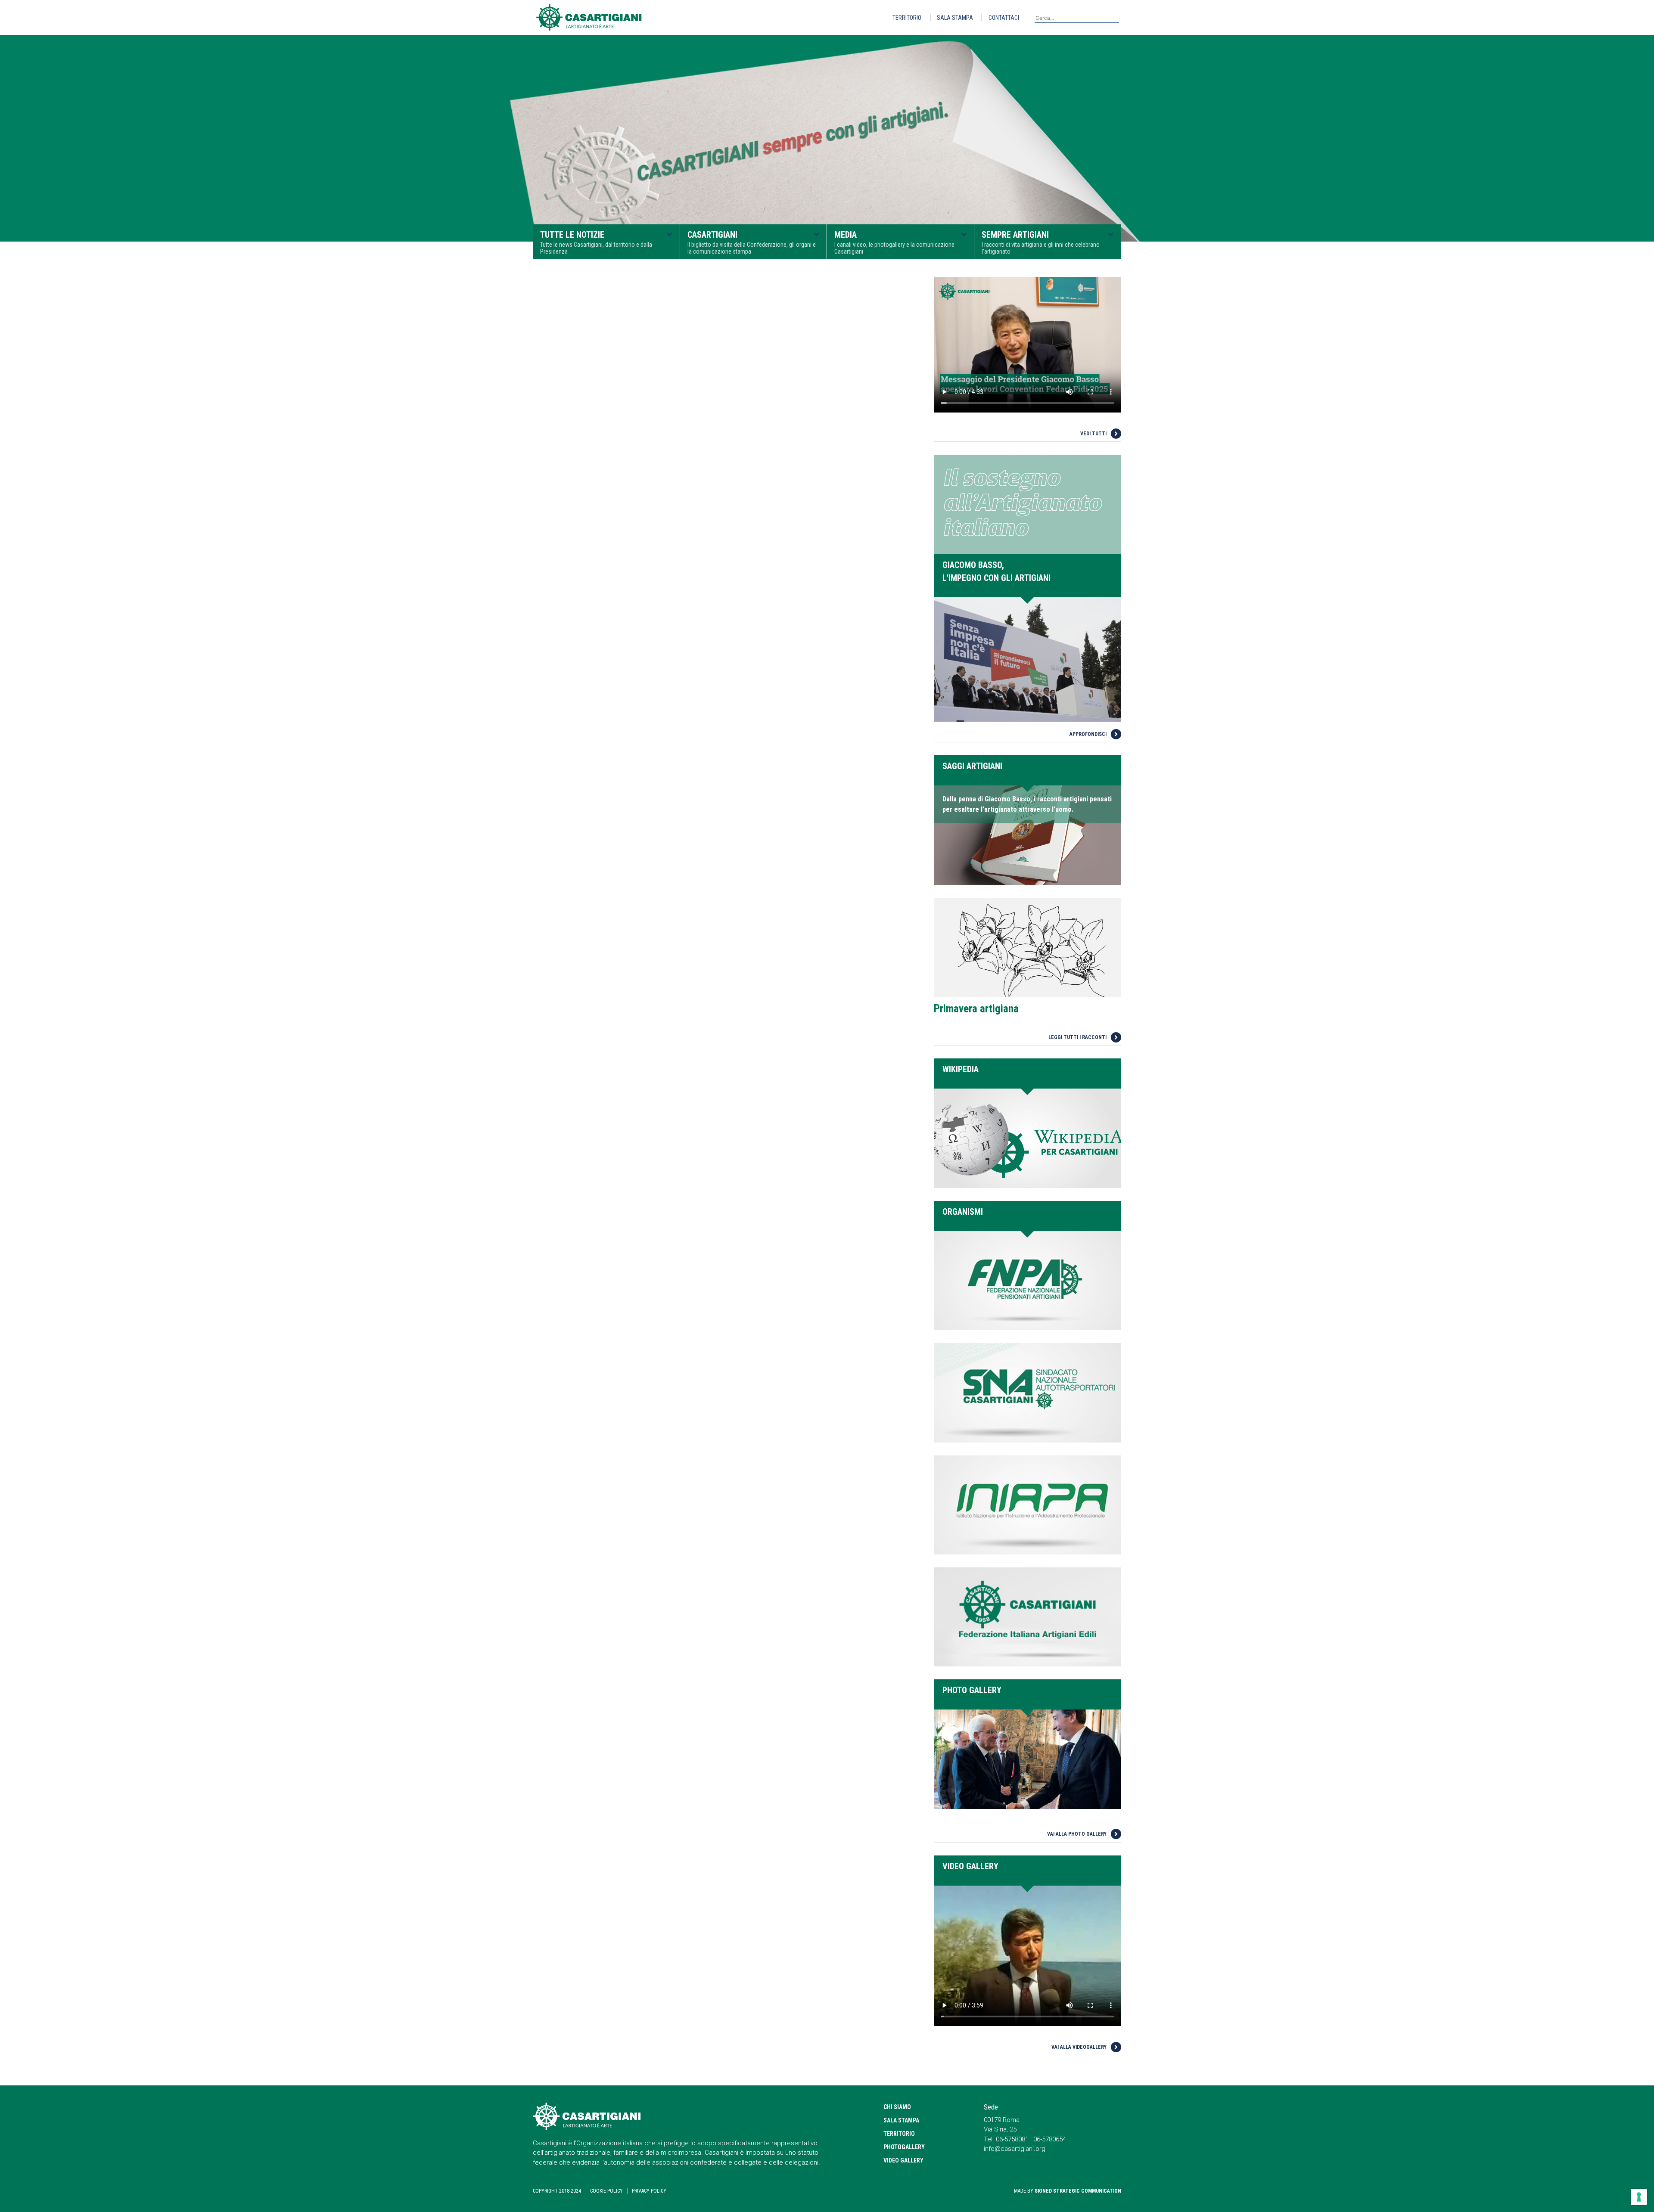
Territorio (907, 18)
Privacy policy (649, 2191)
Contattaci (1004, 18)
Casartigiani (752, 242)
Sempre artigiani (1041, 242)
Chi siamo (897, 2107)
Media (894, 242)
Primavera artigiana (976, 1009)
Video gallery (903, 2160)
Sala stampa (955, 18)
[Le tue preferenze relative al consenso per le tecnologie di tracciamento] (1639, 2197)
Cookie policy (606, 2191)
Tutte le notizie (596, 242)
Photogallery (904, 2147)
